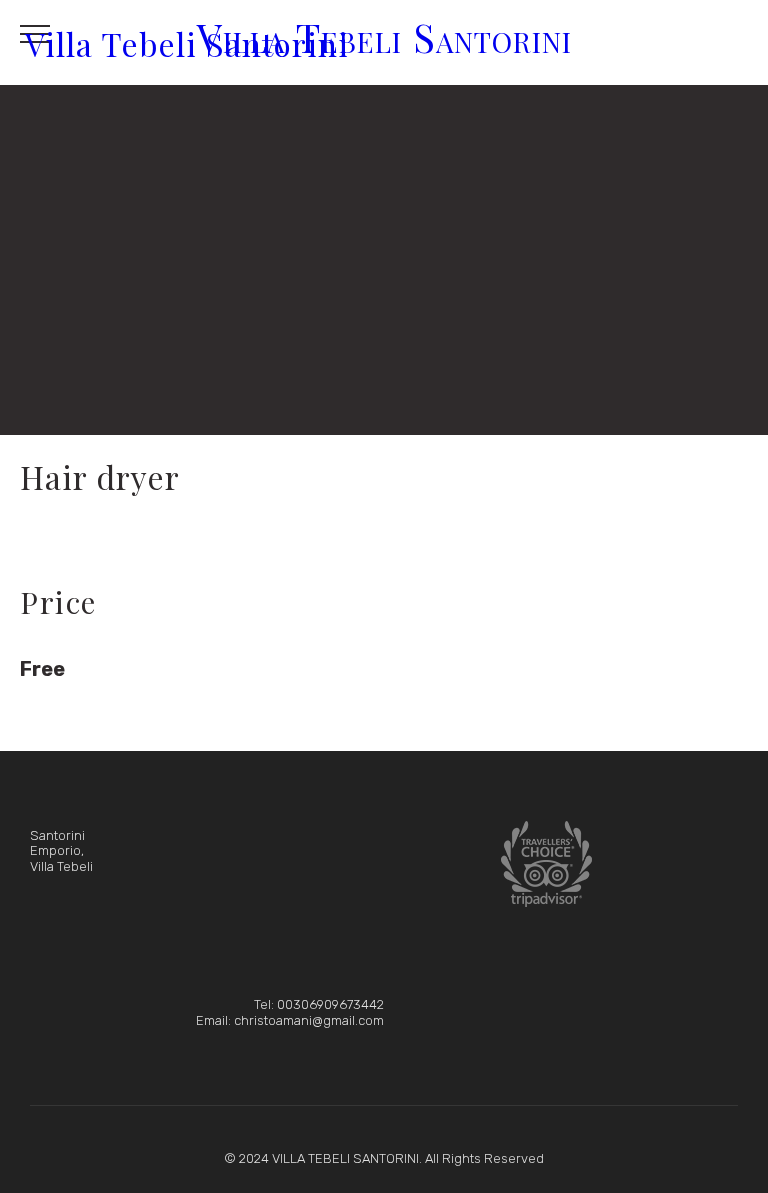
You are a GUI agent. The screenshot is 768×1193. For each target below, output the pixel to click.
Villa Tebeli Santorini (187, 42)
